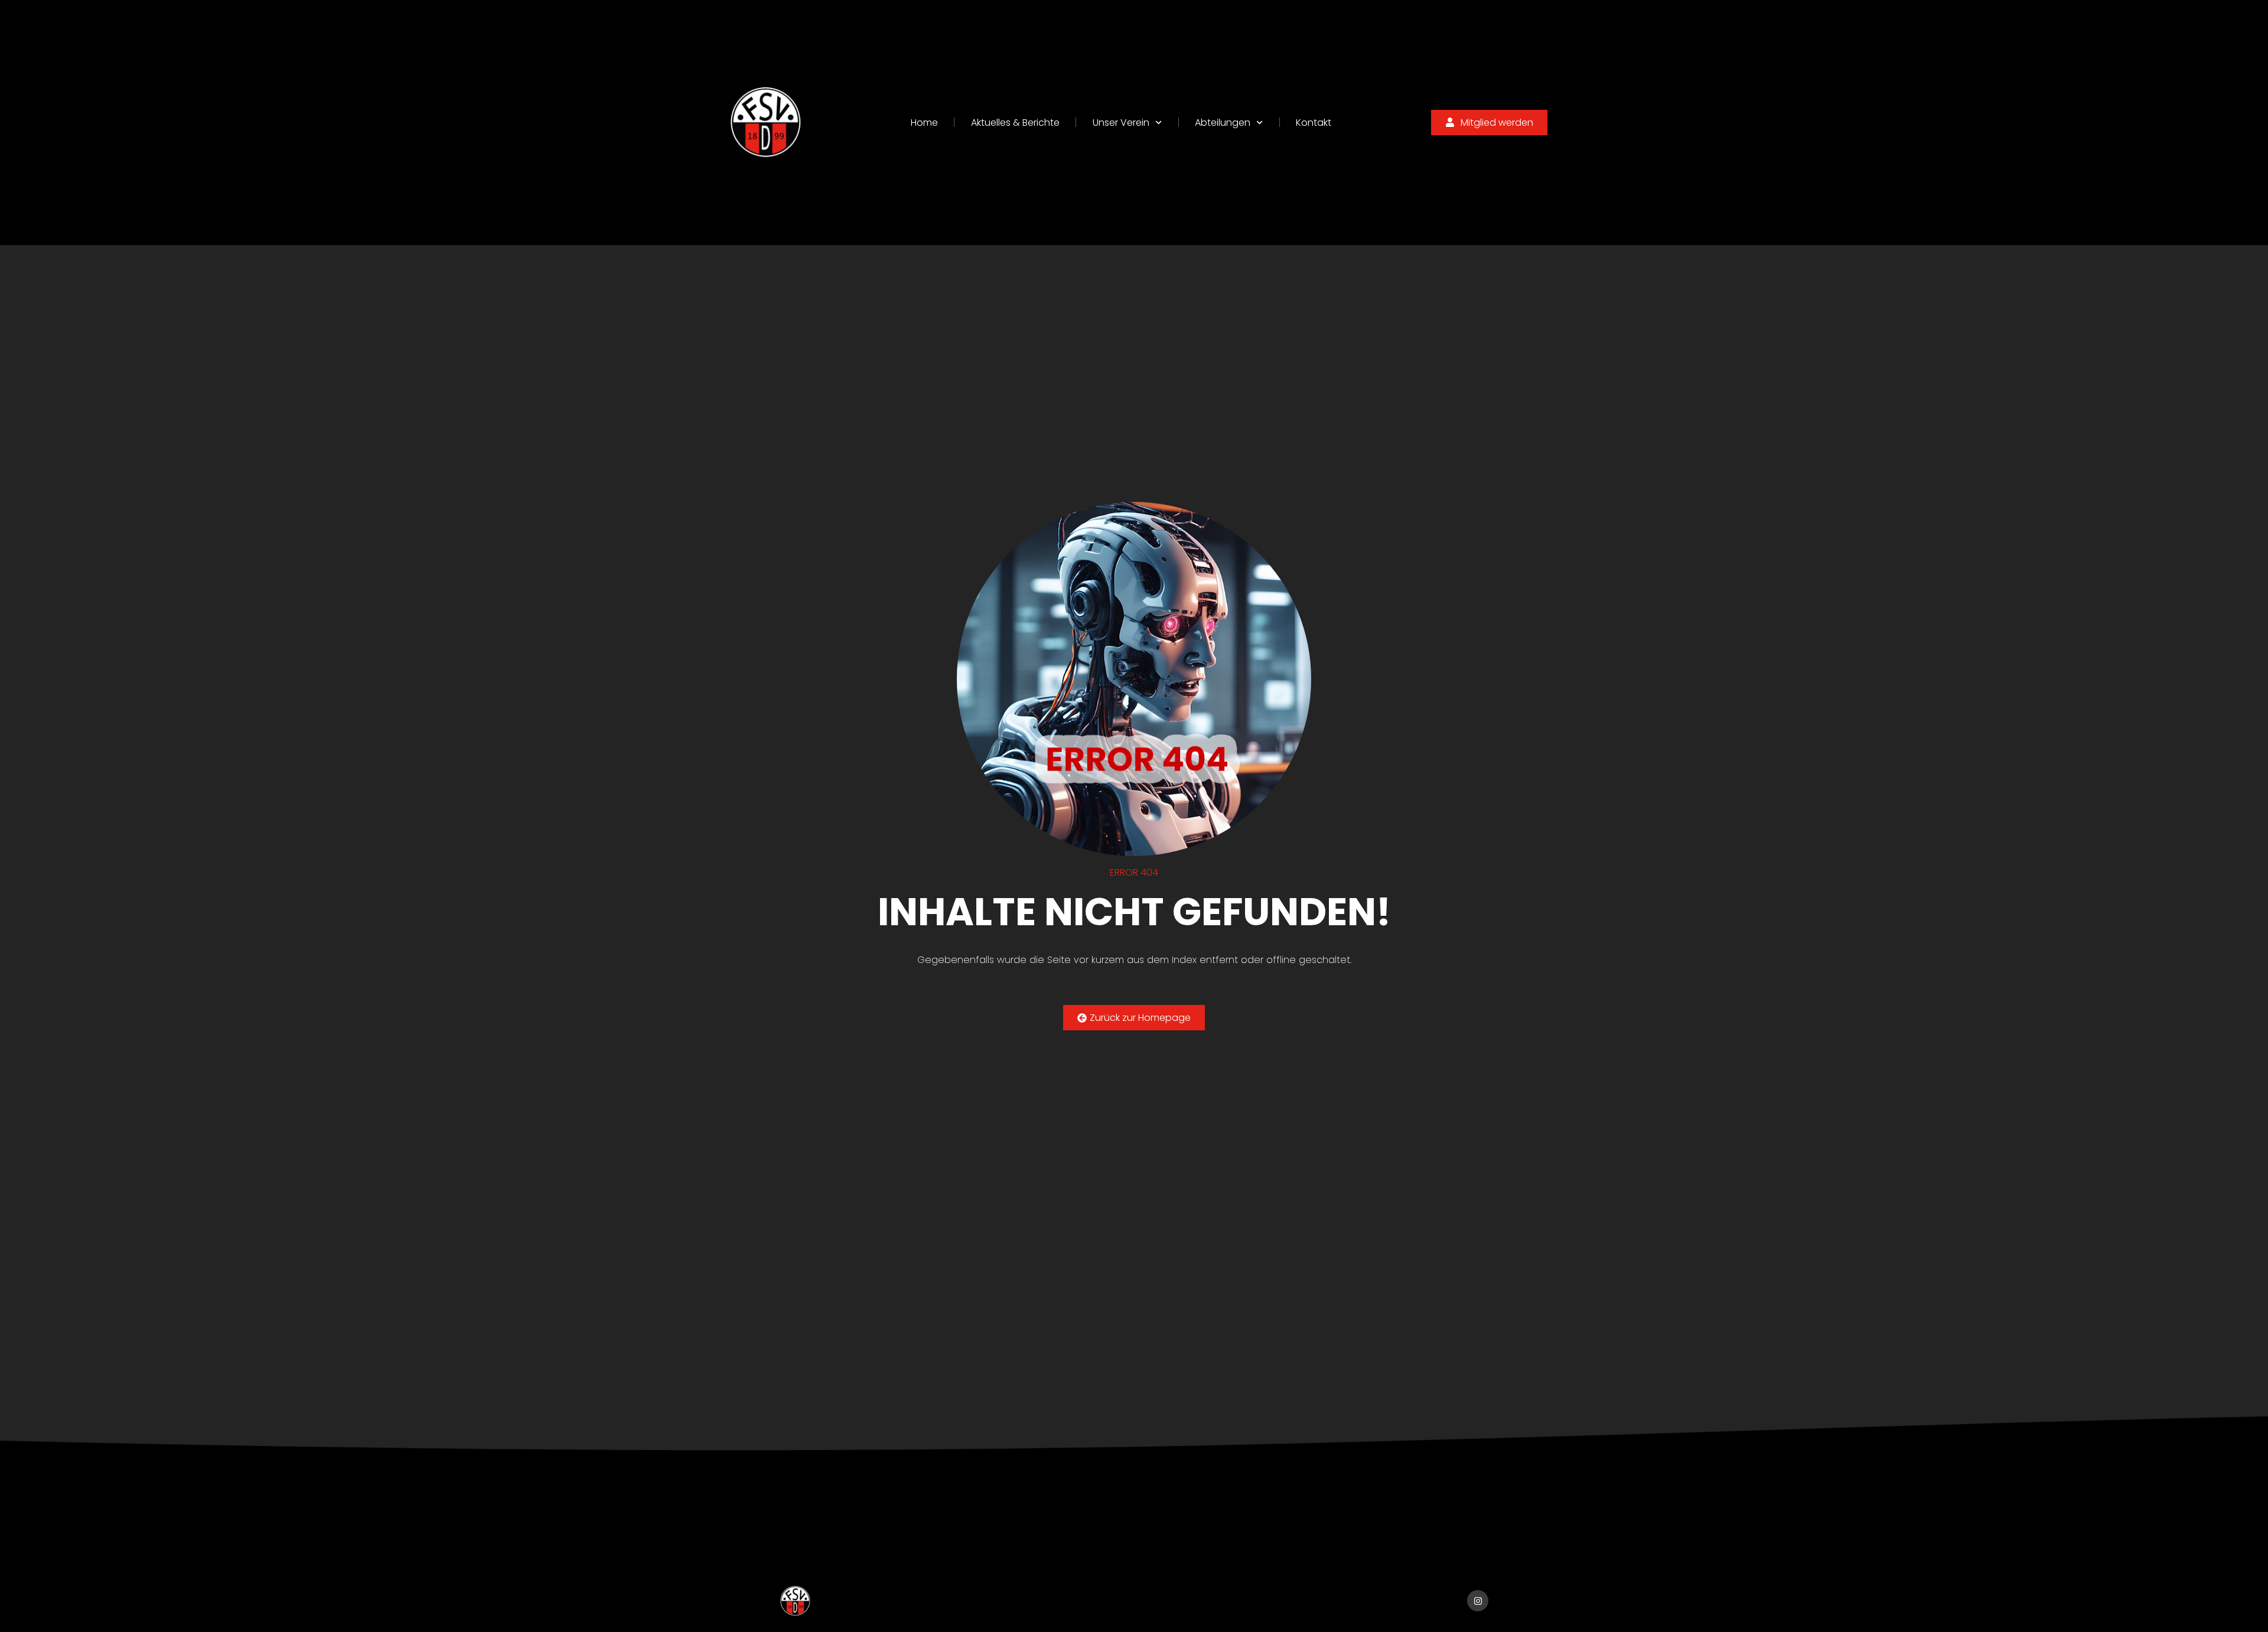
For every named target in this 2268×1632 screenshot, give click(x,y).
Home (924, 123)
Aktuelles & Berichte (1015, 123)
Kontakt (1314, 123)
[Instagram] (1478, 1601)
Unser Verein (1121, 123)
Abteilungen (1223, 123)
